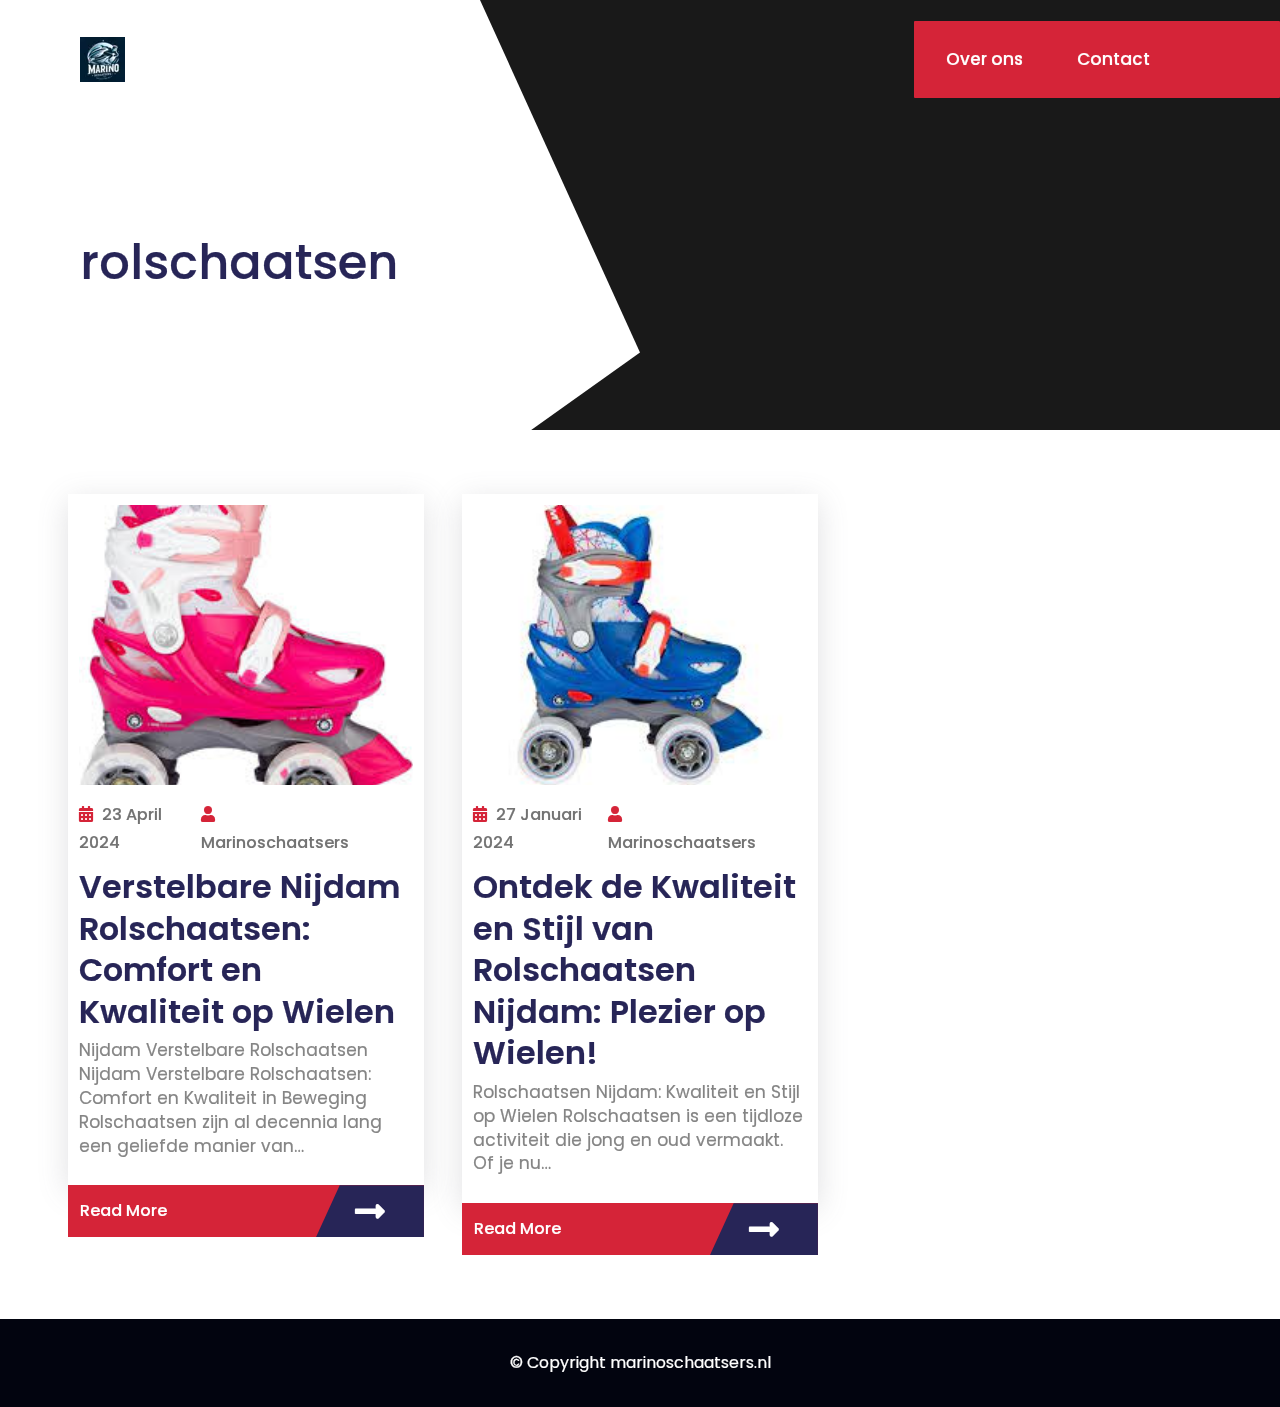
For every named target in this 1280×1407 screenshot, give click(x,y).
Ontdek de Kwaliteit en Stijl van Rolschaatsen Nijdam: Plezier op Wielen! (634, 969)
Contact (1113, 59)
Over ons (984, 59)
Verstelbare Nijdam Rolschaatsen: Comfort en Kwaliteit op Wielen (239, 949)
